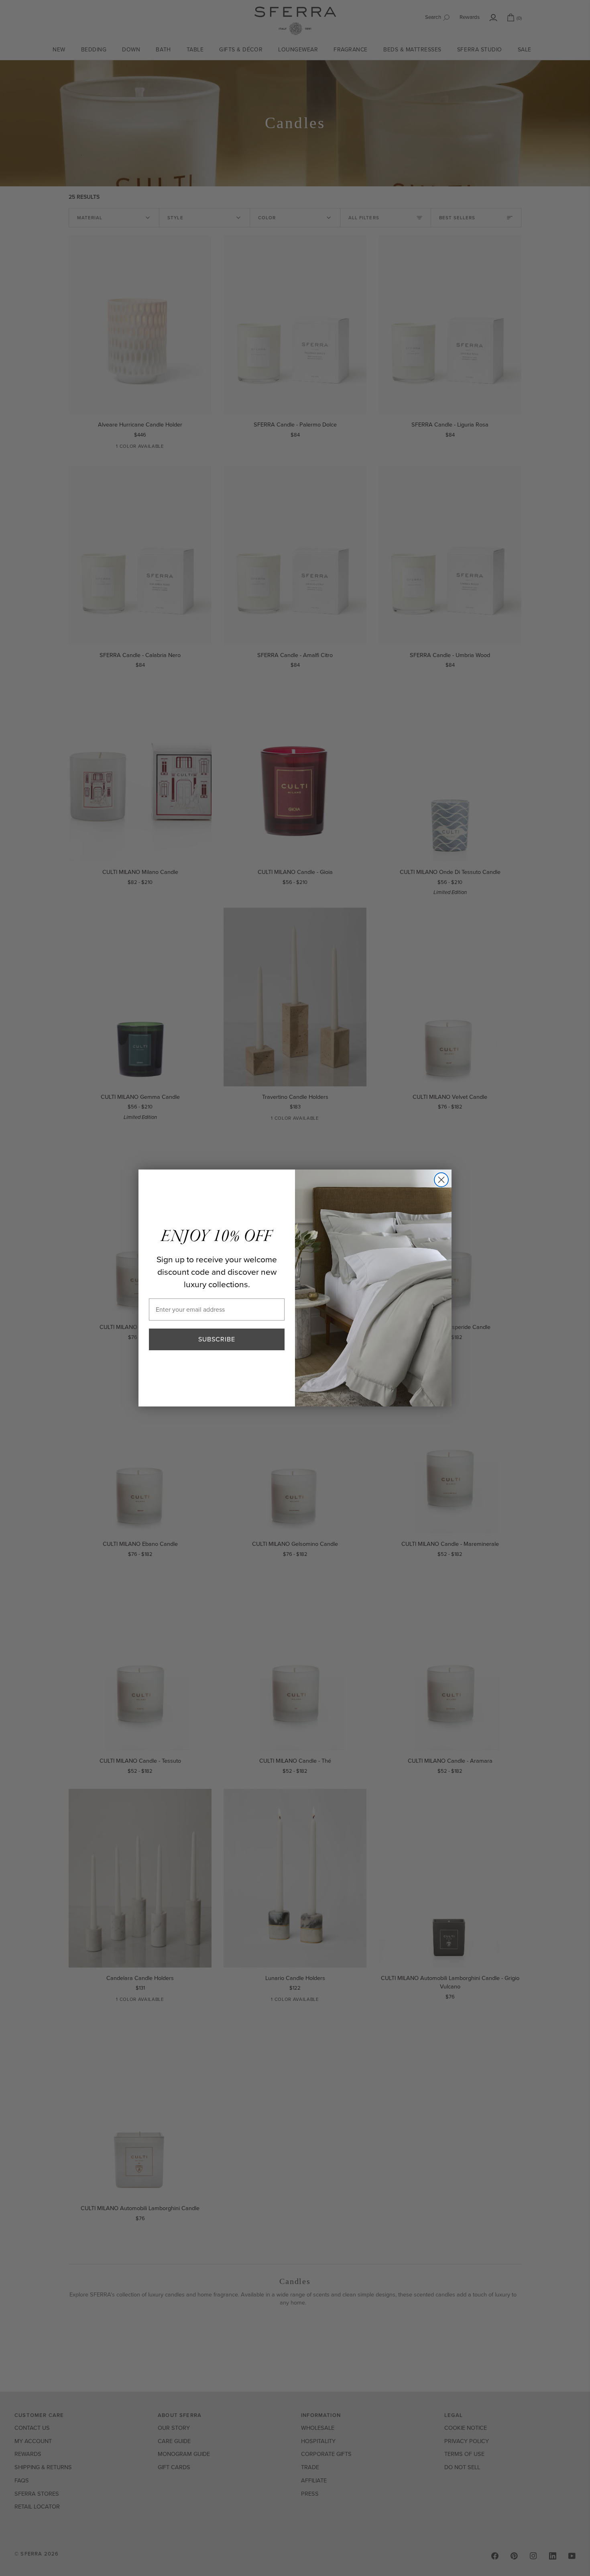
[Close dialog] (441, 1180)
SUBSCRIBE (217, 1339)
